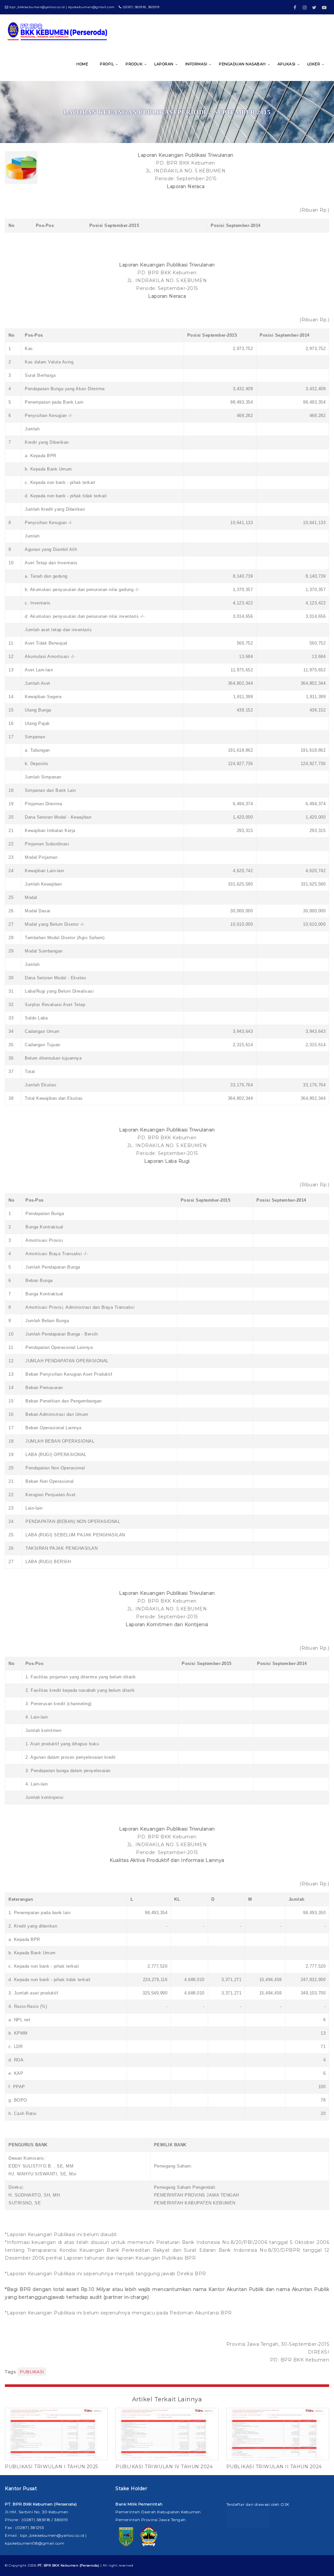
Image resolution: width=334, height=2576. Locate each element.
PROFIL (107, 64)
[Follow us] (305, 5)
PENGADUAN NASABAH (242, 64)
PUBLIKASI (32, 2372)
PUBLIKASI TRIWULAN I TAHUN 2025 (52, 2467)
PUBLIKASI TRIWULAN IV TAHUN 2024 (164, 2467)
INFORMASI (196, 64)
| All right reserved (85, 2565)
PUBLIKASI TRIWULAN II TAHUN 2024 (274, 2467)
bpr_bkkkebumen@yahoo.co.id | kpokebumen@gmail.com (62, 7)
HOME (82, 64)
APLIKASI (287, 64)
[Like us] (295, 5)
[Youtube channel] (324, 5)
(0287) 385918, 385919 (141, 7)
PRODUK (134, 64)
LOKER (314, 64)
